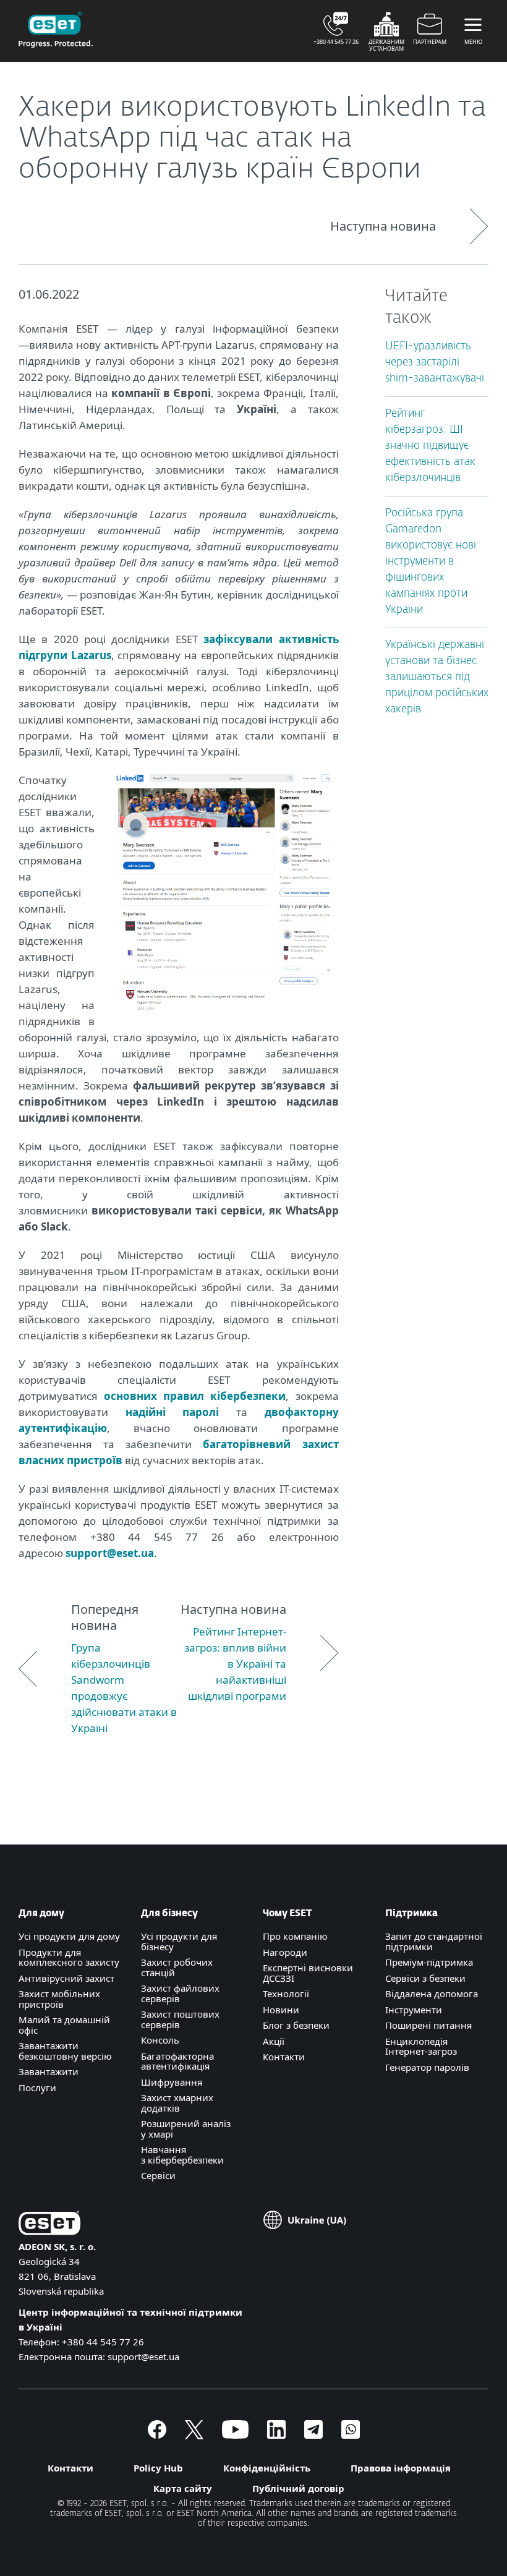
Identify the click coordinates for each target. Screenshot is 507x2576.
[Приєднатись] (351, 2435)
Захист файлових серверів (180, 1993)
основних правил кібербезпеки (195, 1396)
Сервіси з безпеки (425, 1978)
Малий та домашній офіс (64, 2025)
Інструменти (414, 2010)
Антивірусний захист (66, 1978)
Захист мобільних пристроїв (59, 1999)
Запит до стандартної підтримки (434, 1941)
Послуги (37, 2088)
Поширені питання (428, 2025)
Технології (286, 1994)
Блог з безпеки (296, 2025)
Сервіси (158, 2175)
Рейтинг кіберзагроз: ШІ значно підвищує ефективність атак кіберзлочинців (430, 446)
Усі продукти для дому (69, 1936)
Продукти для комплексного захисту (69, 1957)
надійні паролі (173, 1412)
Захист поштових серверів (180, 2019)
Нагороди (285, 1952)
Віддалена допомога (432, 1994)
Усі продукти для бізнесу (179, 1941)
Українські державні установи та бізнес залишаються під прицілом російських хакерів (437, 677)
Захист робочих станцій (177, 1967)
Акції (274, 2041)
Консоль (160, 2040)
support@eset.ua (110, 1553)
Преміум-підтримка (429, 1962)
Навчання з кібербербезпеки (182, 2155)
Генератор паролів (427, 2067)
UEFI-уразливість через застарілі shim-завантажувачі (435, 363)
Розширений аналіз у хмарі (186, 2129)
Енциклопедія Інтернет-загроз (421, 2046)
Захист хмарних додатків (177, 2103)
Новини (281, 2010)
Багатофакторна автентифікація (177, 2061)
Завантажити (49, 2071)
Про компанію (295, 1936)
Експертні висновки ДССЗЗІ (308, 1973)
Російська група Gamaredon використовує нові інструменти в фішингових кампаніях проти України (431, 562)
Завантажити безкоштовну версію (65, 2051)
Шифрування (172, 2082)
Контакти (284, 2057)
